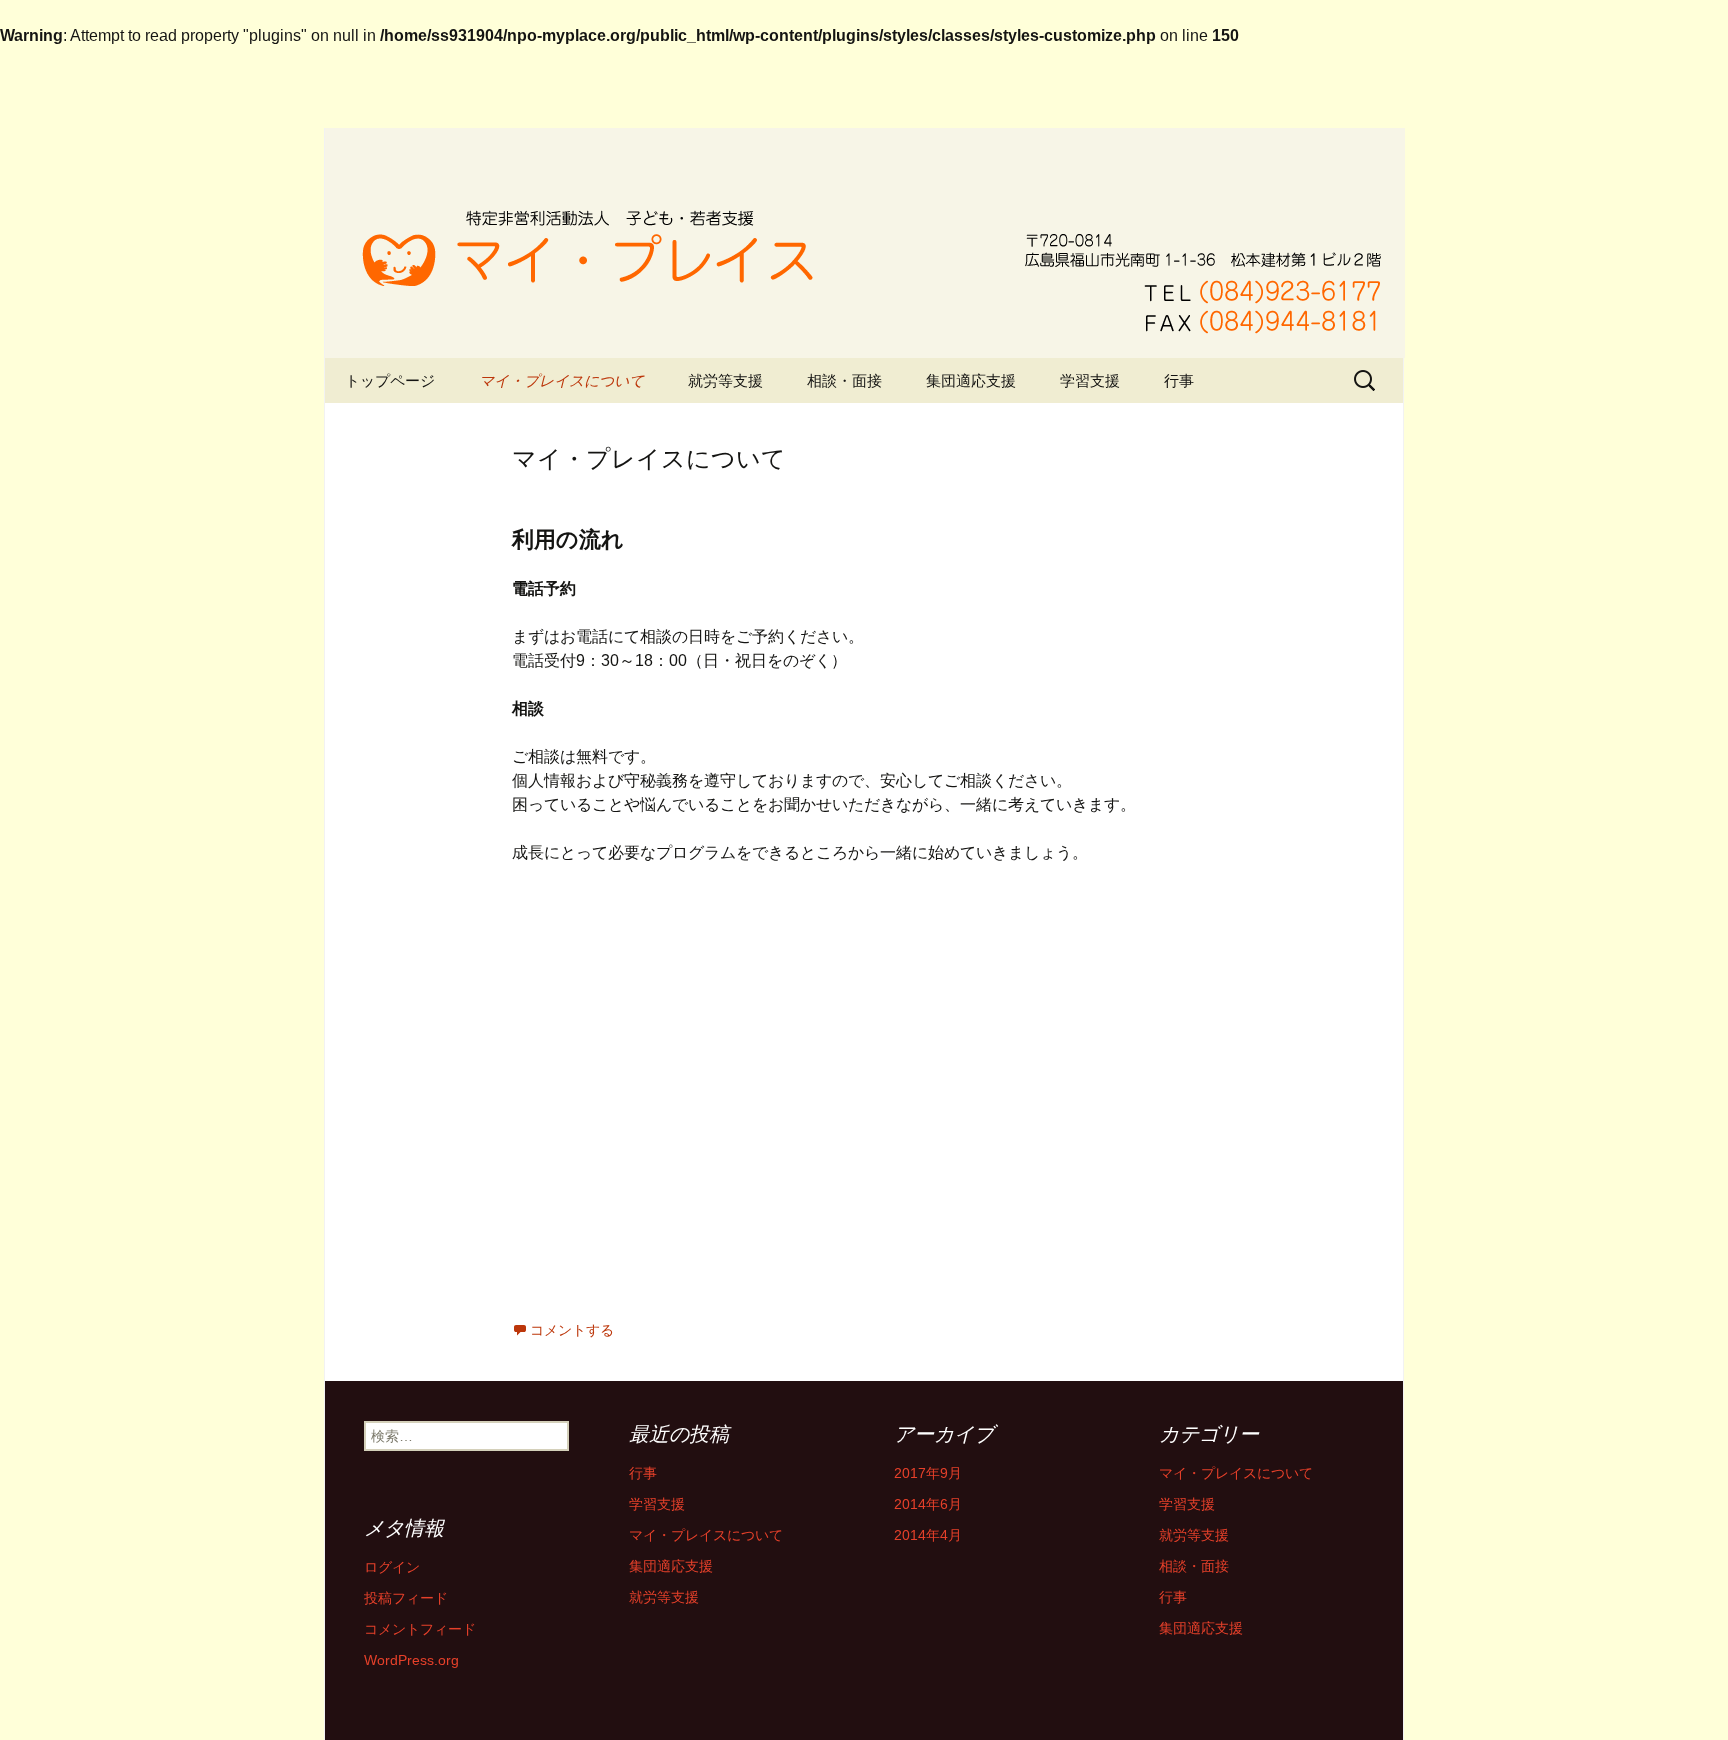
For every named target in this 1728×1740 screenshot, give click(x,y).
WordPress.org (411, 1660)
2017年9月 (928, 1473)
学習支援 (1090, 380)
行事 (1179, 380)
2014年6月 (928, 1504)
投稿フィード (406, 1598)
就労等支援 (725, 380)
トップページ (390, 380)
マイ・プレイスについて (561, 380)
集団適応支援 (971, 380)
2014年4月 (928, 1535)
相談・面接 (844, 380)
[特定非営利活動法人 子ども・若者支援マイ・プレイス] (864, 243)
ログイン (392, 1567)
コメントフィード (420, 1629)
